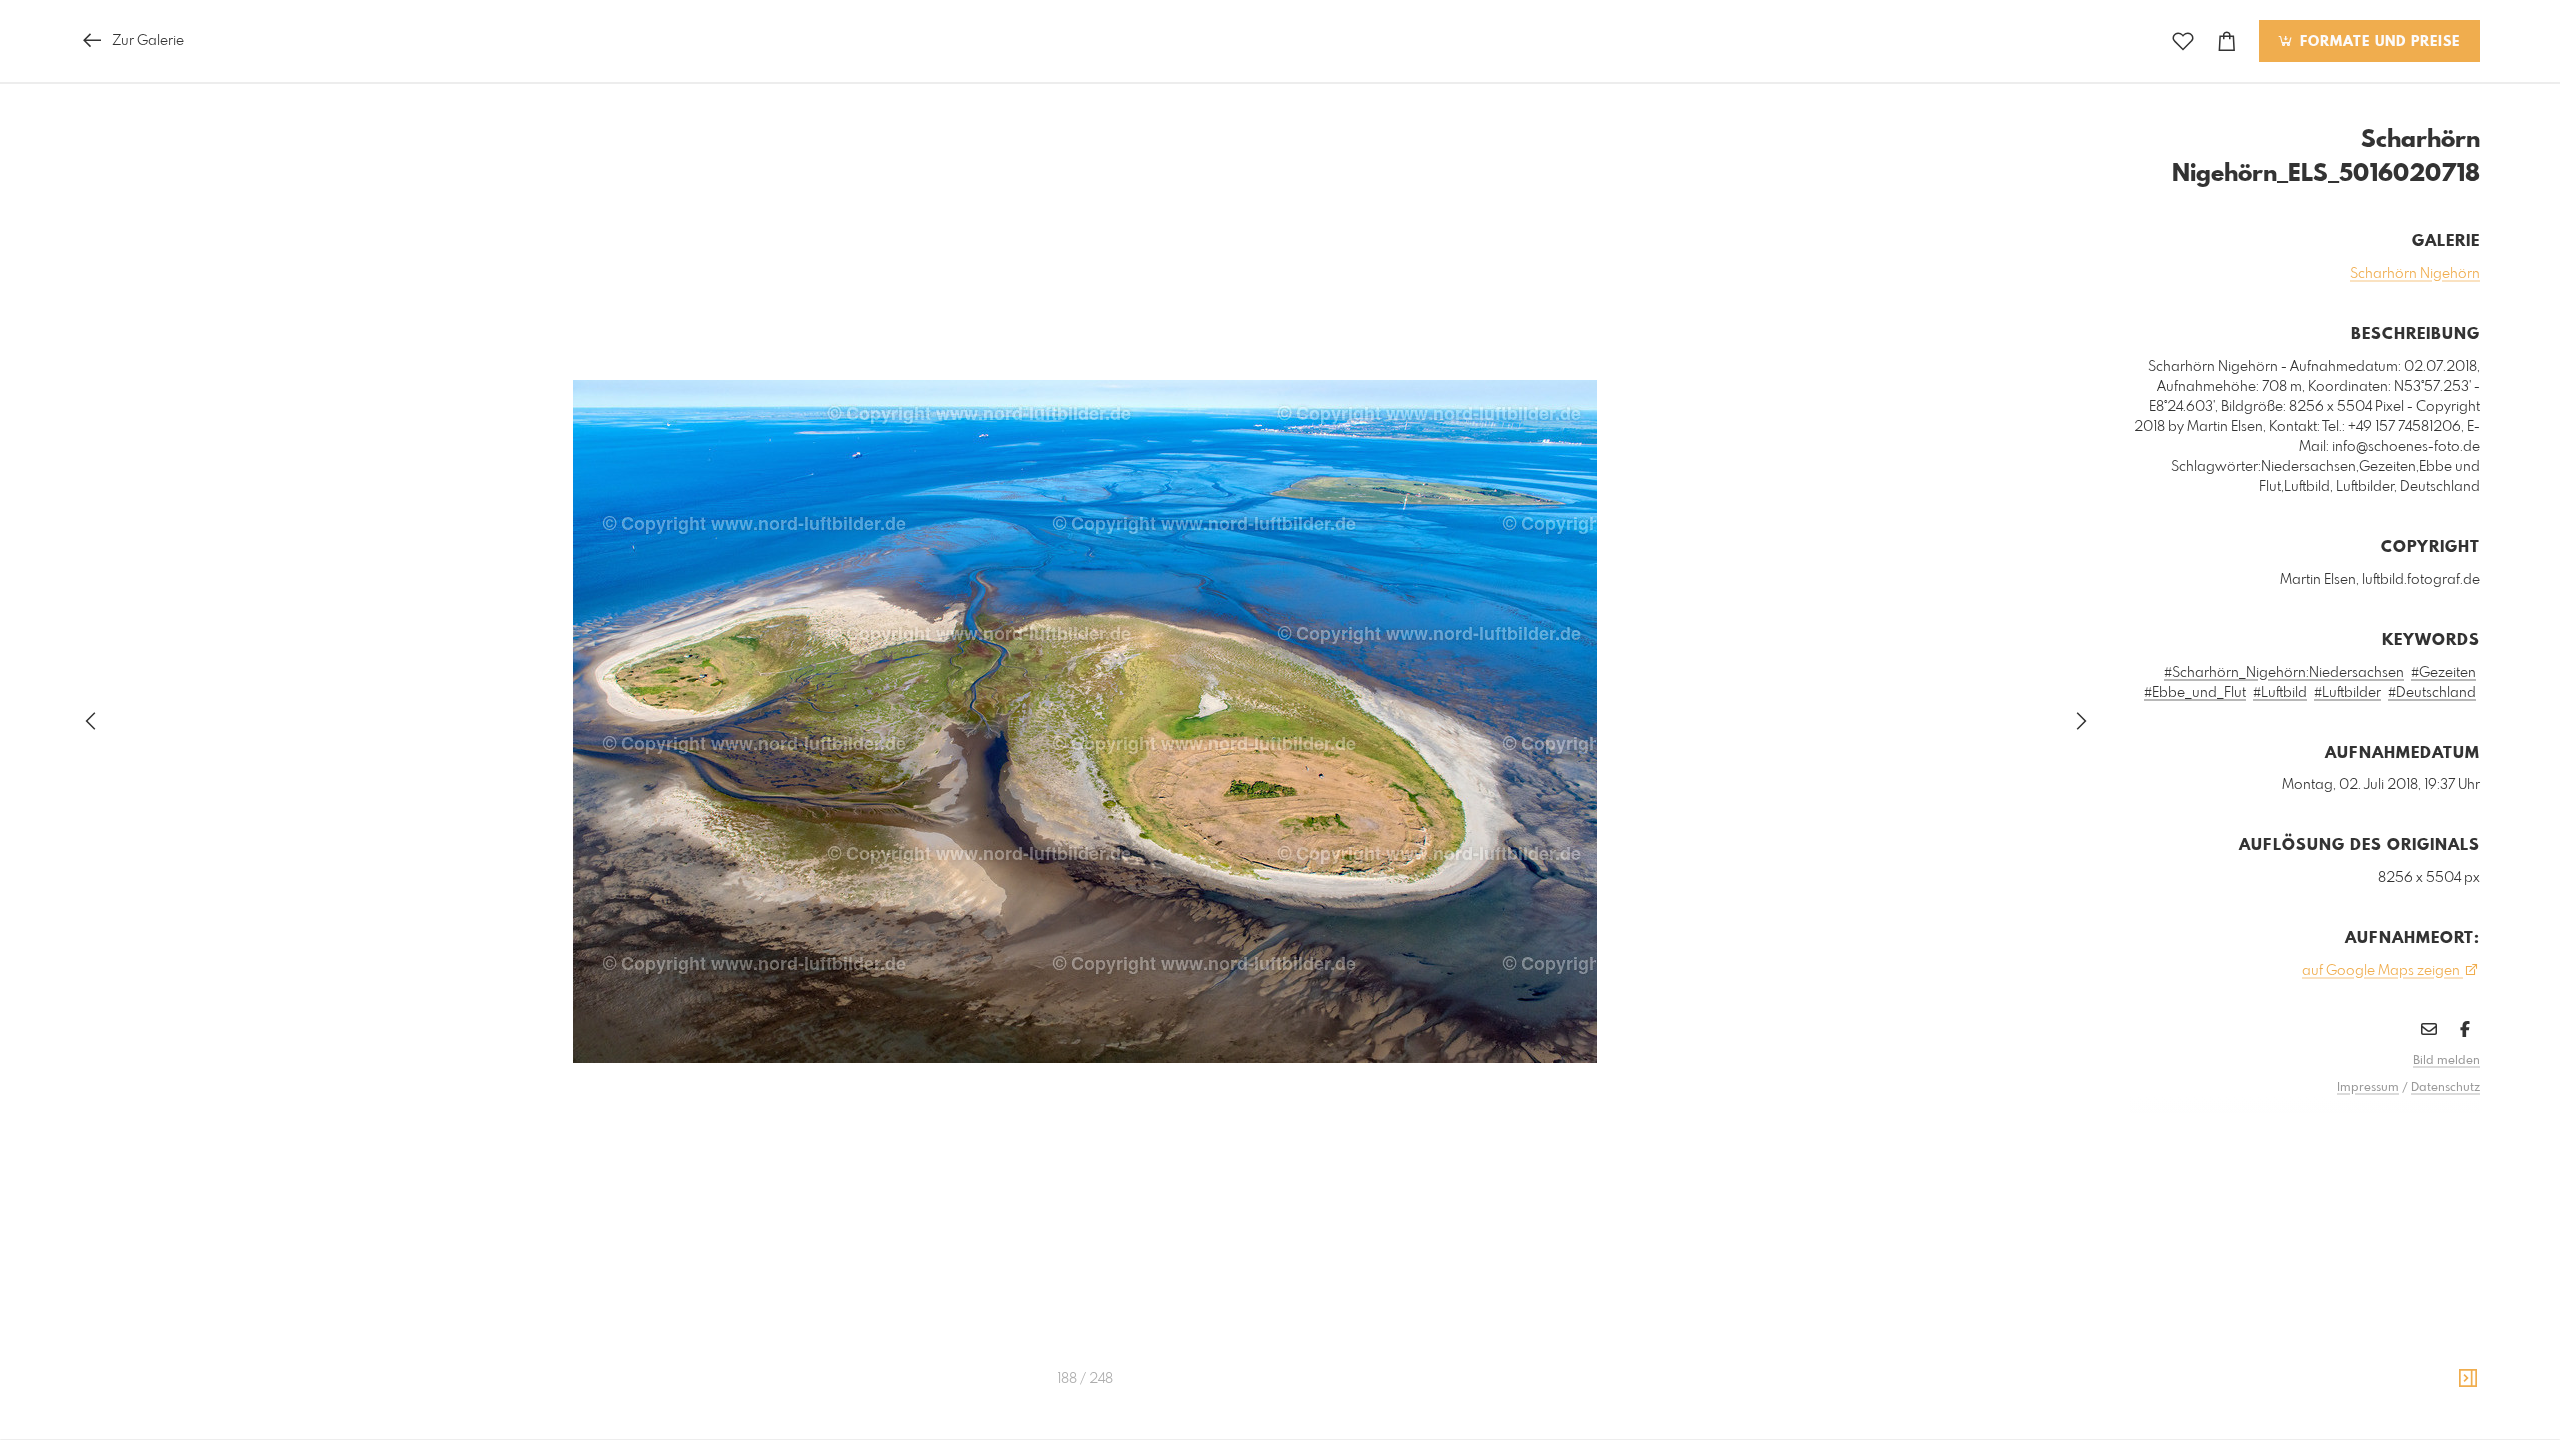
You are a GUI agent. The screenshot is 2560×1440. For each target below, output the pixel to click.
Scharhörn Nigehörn (2415, 274)
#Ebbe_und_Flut (2195, 693)
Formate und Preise (2377, 42)
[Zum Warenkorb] (2227, 41)
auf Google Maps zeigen (2382, 971)
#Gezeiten (2443, 673)
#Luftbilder (2347, 693)
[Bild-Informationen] (2468, 1379)
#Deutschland (2432, 693)
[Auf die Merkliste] (2183, 41)
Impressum (2368, 1088)
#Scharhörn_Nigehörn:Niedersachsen (2284, 673)
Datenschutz (2445, 1088)
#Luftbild (2280, 693)
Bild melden (2446, 1061)
